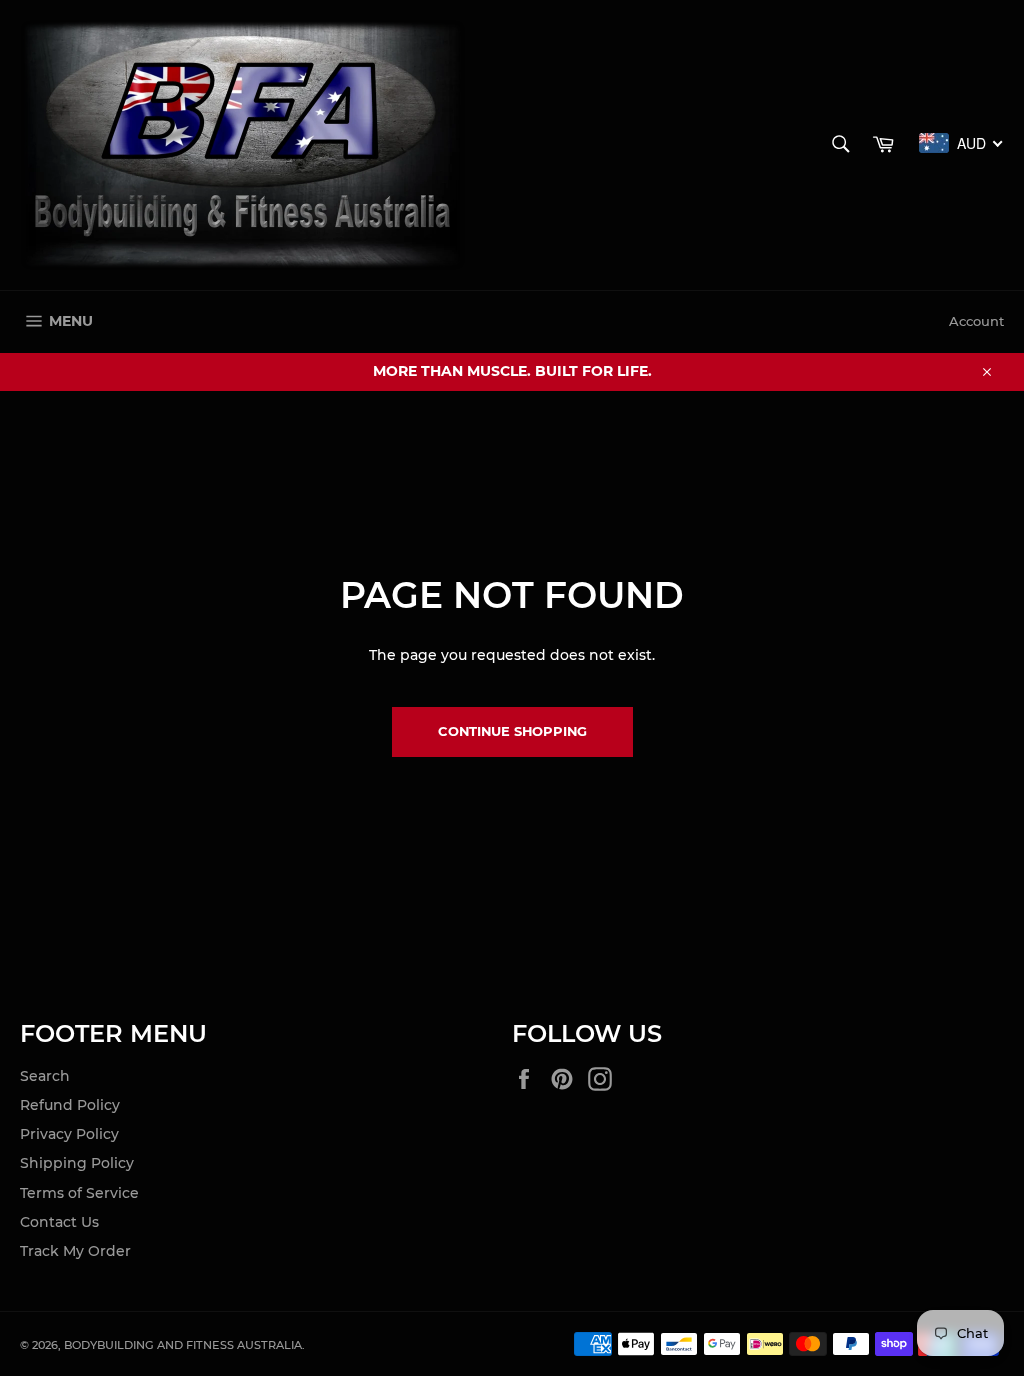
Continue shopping (512, 731)
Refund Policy (70, 1105)
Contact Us (59, 1222)
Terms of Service (79, 1193)
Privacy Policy (69, 1134)
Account (976, 321)
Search (45, 1076)
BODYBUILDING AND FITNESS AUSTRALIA (183, 1345)
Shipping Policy (77, 1163)
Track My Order (75, 1251)
